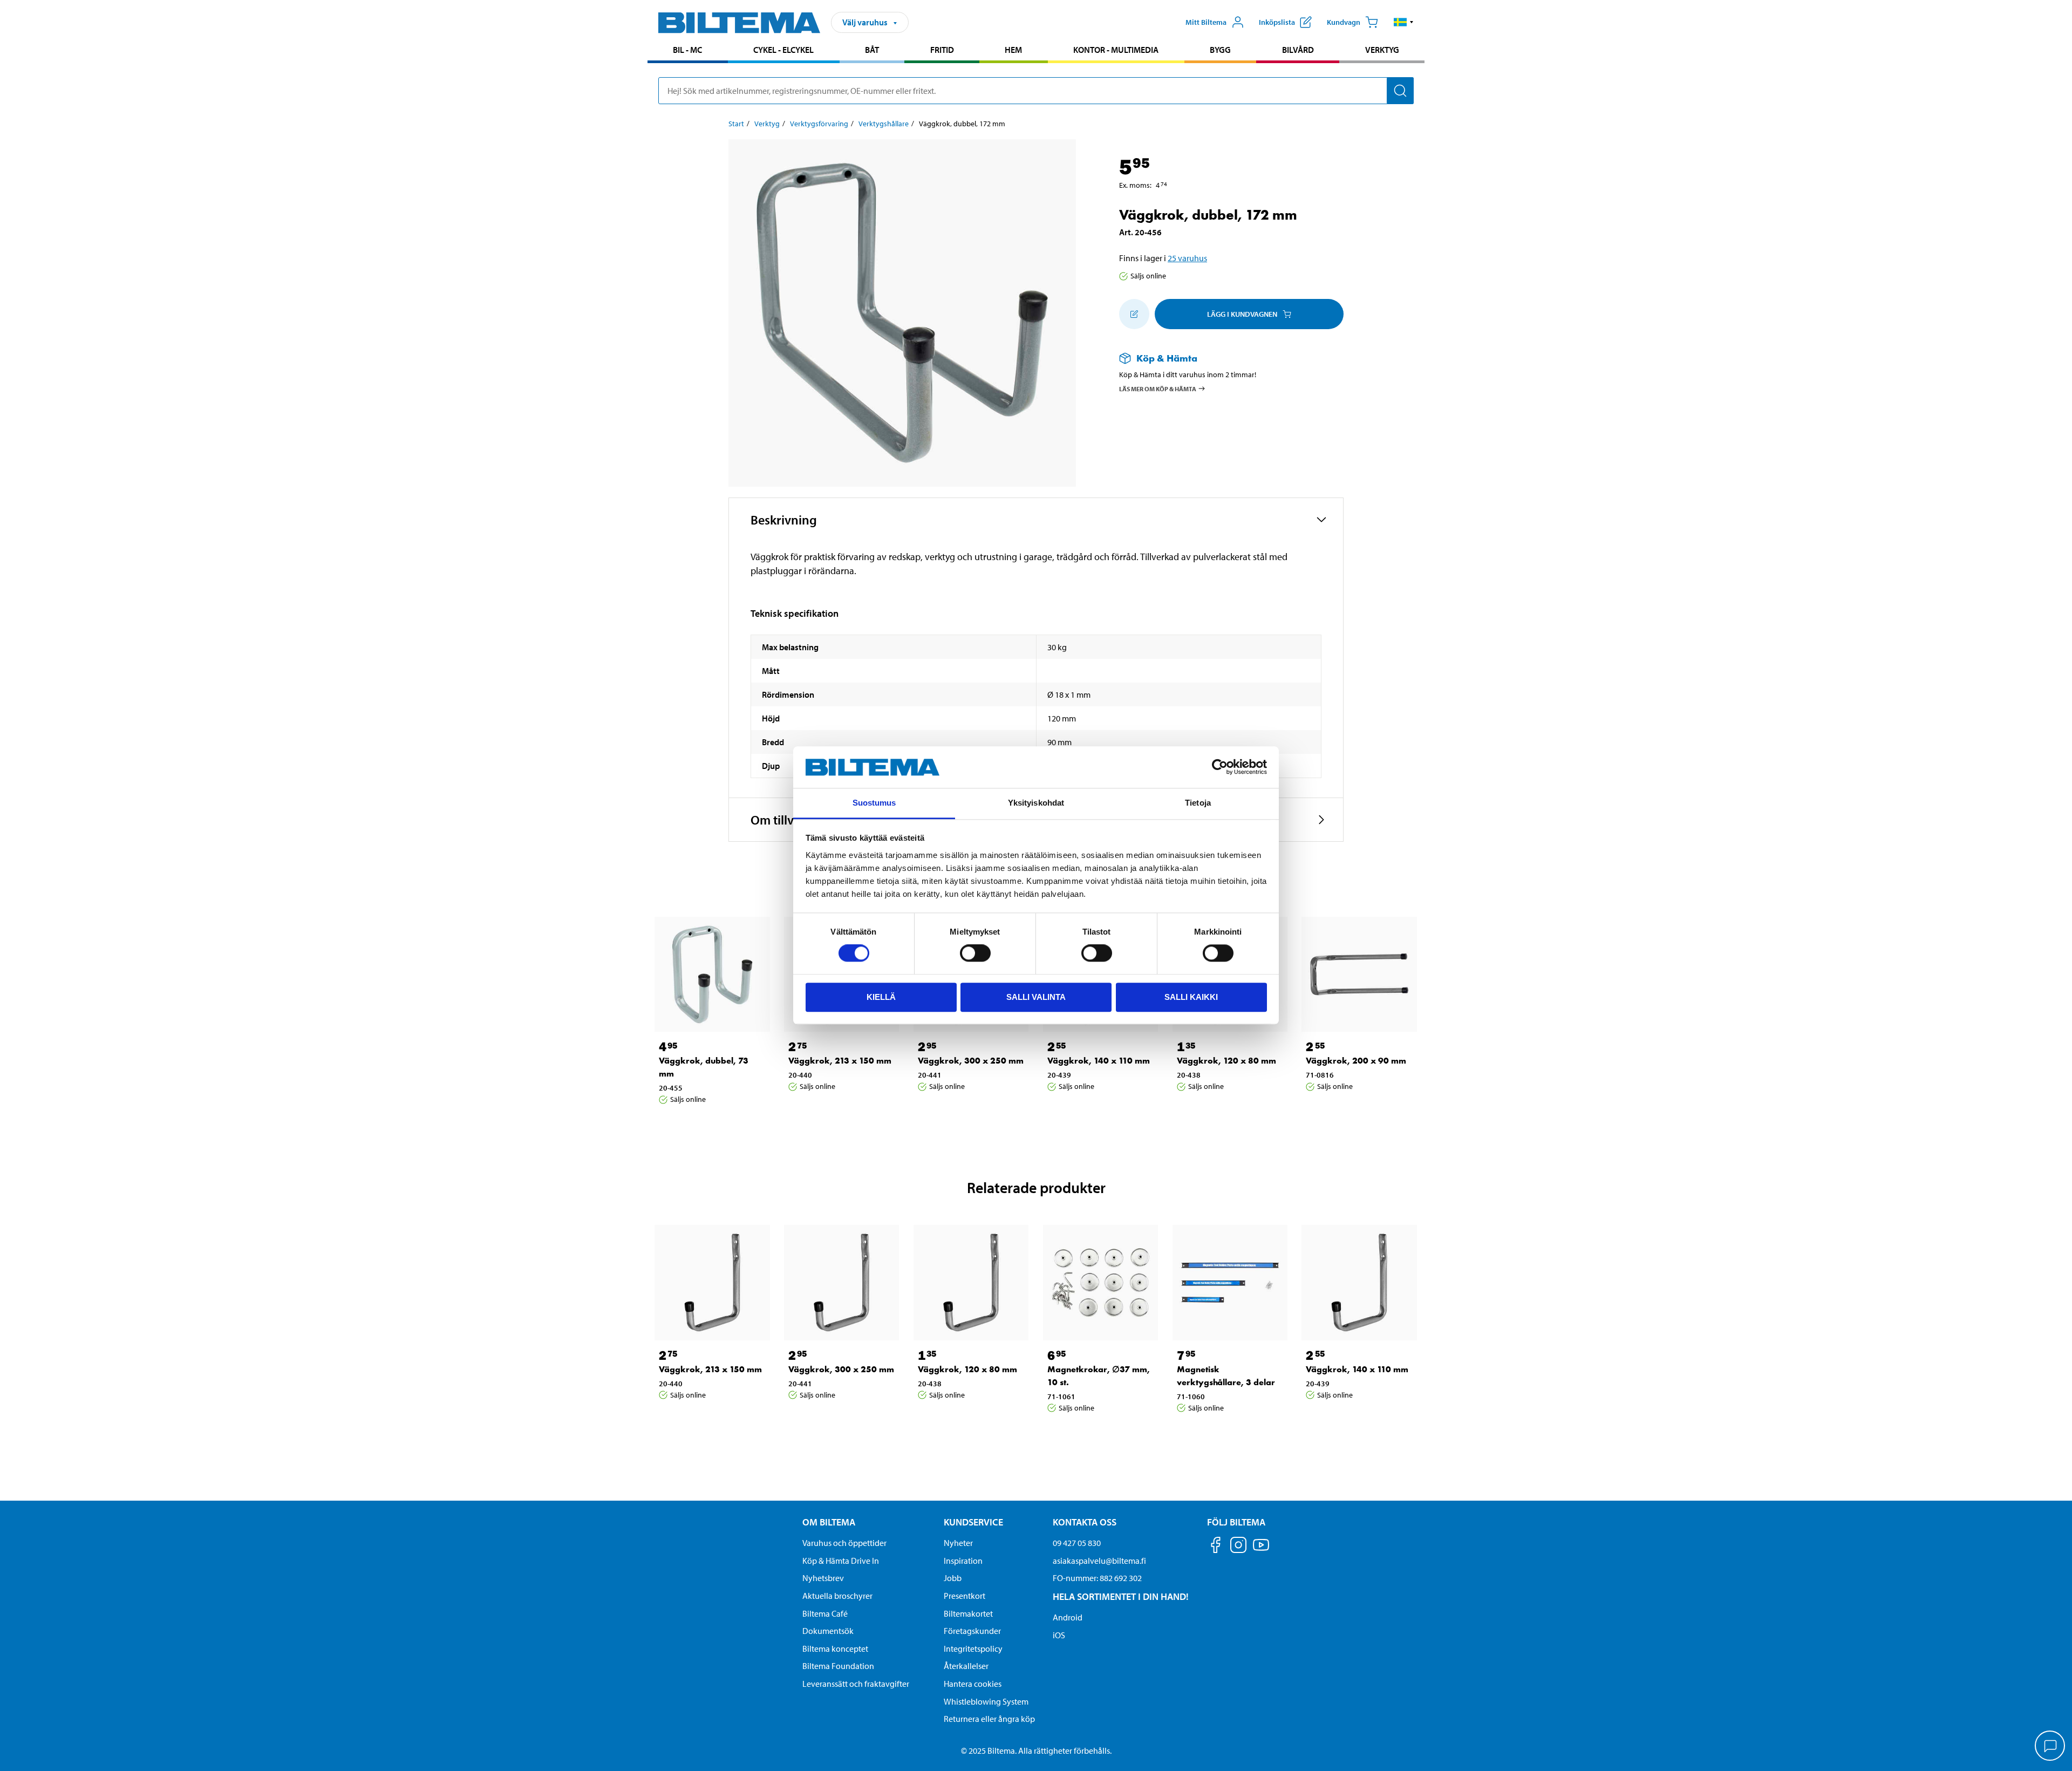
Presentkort (965, 1596)
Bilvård (1298, 50)
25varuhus (1187, 258)
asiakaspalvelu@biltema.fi (1099, 1561)
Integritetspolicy (973, 1649)
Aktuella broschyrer (837, 1596)
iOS (1059, 1635)
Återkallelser (966, 1666)
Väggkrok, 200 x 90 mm (1356, 1061)
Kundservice (973, 1522)
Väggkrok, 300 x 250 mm (971, 1061)
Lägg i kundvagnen (1242, 314)
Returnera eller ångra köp (989, 1719)
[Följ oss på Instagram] (1238, 1547)
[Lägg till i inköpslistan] (1134, 314)
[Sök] (1400, 91)
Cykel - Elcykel (783, 50)
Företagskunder (972, 1631)
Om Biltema (829, 1522)
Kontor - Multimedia (1116, 50)
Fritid (942, 50)
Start (736, 124)
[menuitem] (688, 51)
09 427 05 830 (1077, 1543)
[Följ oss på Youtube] (1261, 1550)
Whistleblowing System (986, 1701)
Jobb (953, 1578)
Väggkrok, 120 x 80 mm (1226, 1061)
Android (1068, 1617)
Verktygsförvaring (819, 124)
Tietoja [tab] (1198, 803)
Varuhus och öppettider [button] (844, 1543)
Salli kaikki (1191, 997)
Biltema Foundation (838, 1666)
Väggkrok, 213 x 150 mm (840, 1061)
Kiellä (881, 997)
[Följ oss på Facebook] (1216, 1547)
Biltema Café (825, 1613)
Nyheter (958, 1543)
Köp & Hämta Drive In (841, 1561)
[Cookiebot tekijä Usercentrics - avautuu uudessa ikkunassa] (1220, 767)
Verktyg (1382, 50)
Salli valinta (1036, 997)
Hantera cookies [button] (973, 1684)
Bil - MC (687, 50)
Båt (872, 50)
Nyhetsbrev (823, 1578)
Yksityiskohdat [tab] (1036, 803)
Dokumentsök (828, 1631)
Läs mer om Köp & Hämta (1158, 388)
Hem (1013, 50)
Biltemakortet (968, 1613)
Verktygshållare (884, 124)
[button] (1404, 22)
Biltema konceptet (835, 1649)
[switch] (975, 953)
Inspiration (963, 1561)
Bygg (1220, 50)
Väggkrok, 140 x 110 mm (1099, 1061)
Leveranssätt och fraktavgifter (856, 1684)
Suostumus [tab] (874, 803)
